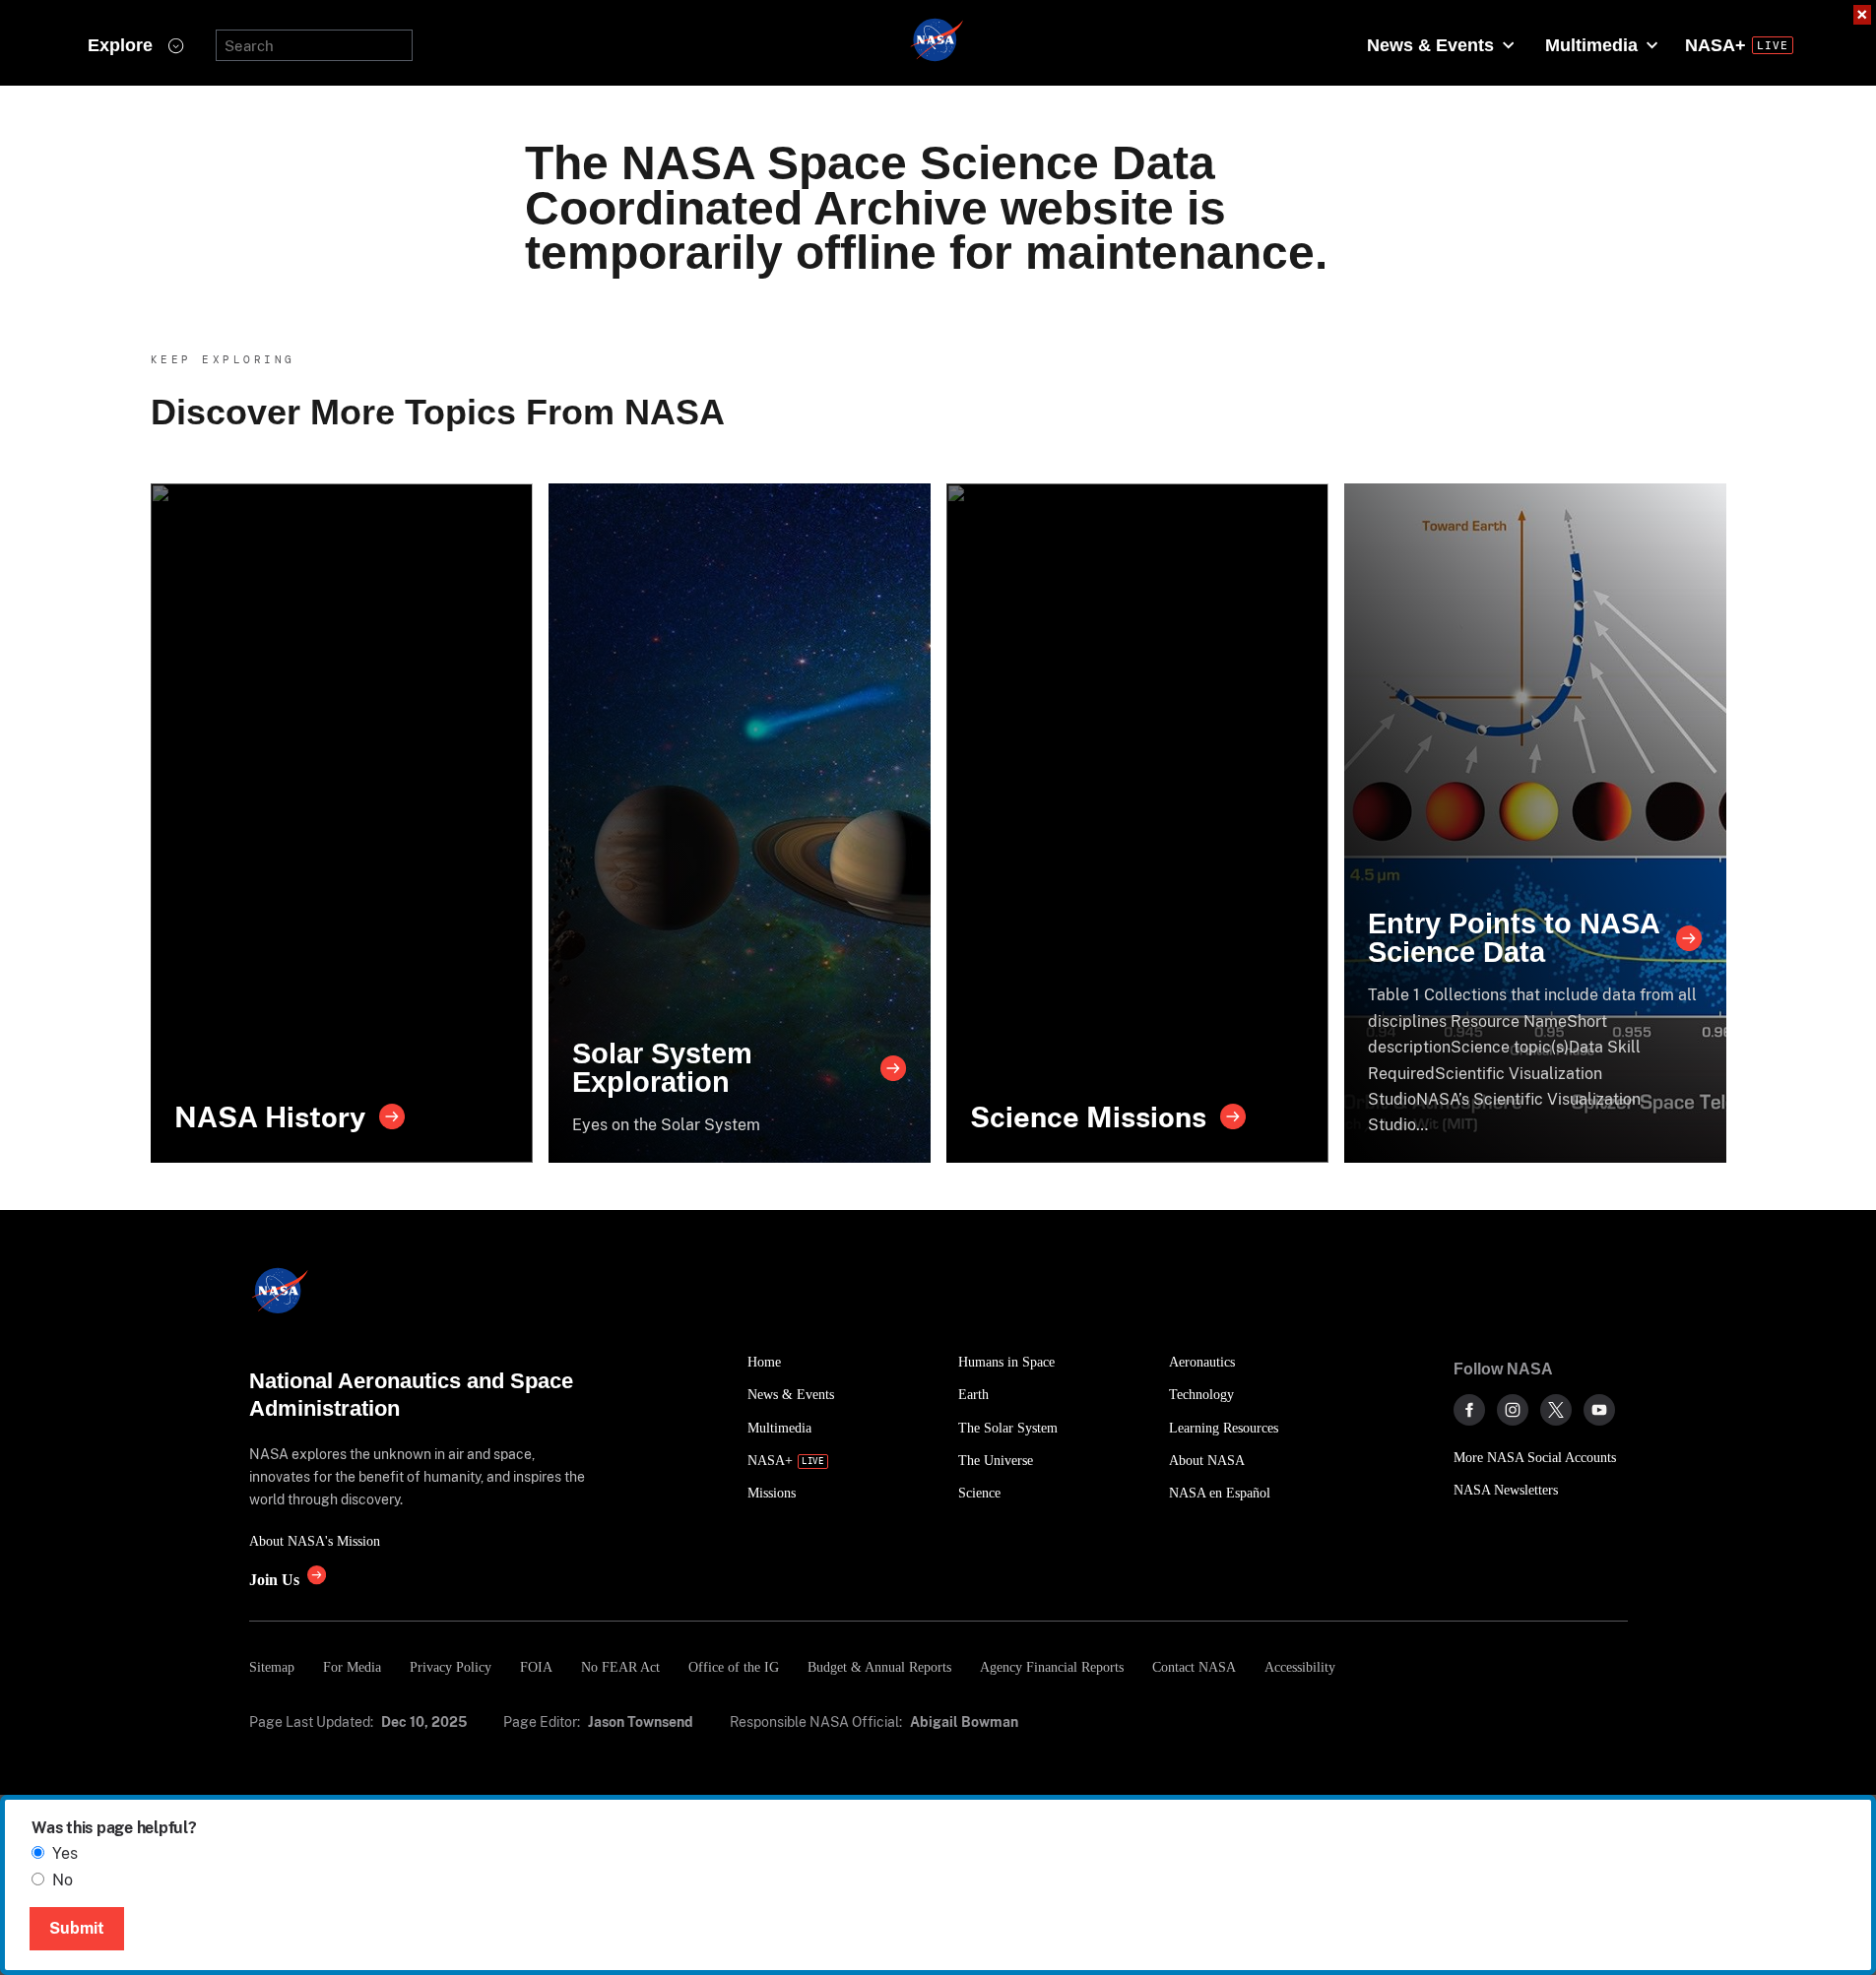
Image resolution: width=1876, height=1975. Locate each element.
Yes (65, 1853)
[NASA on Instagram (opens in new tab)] (1513, 1410)
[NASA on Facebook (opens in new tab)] (1469, 1410)
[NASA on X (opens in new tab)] (1556, 1410)
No (63, 1880)
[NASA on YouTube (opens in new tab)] (1599, 1410)
